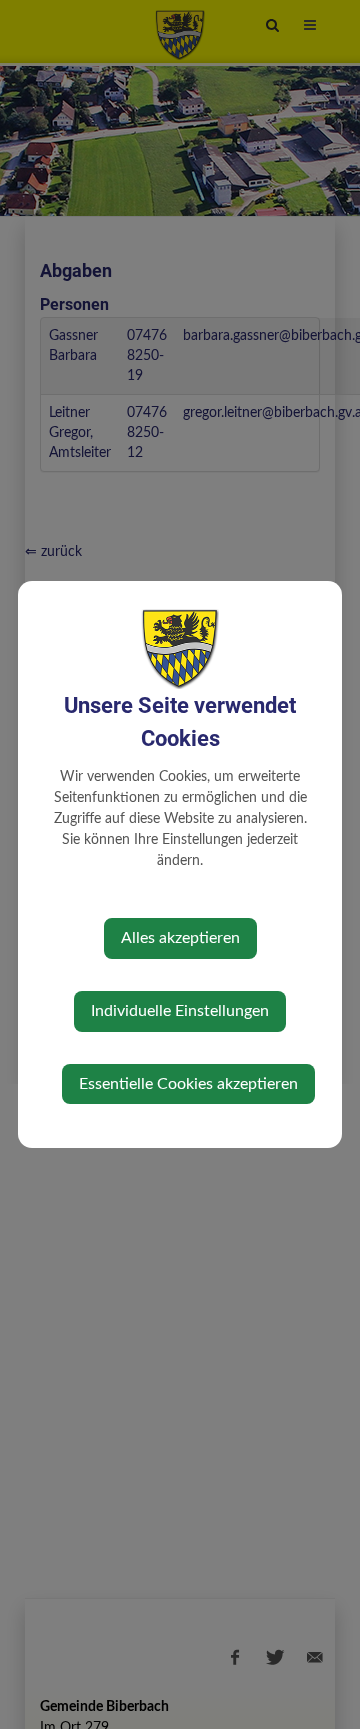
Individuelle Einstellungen (180, 1011)
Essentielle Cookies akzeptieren (188, 1084)
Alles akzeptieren (180, 938)
